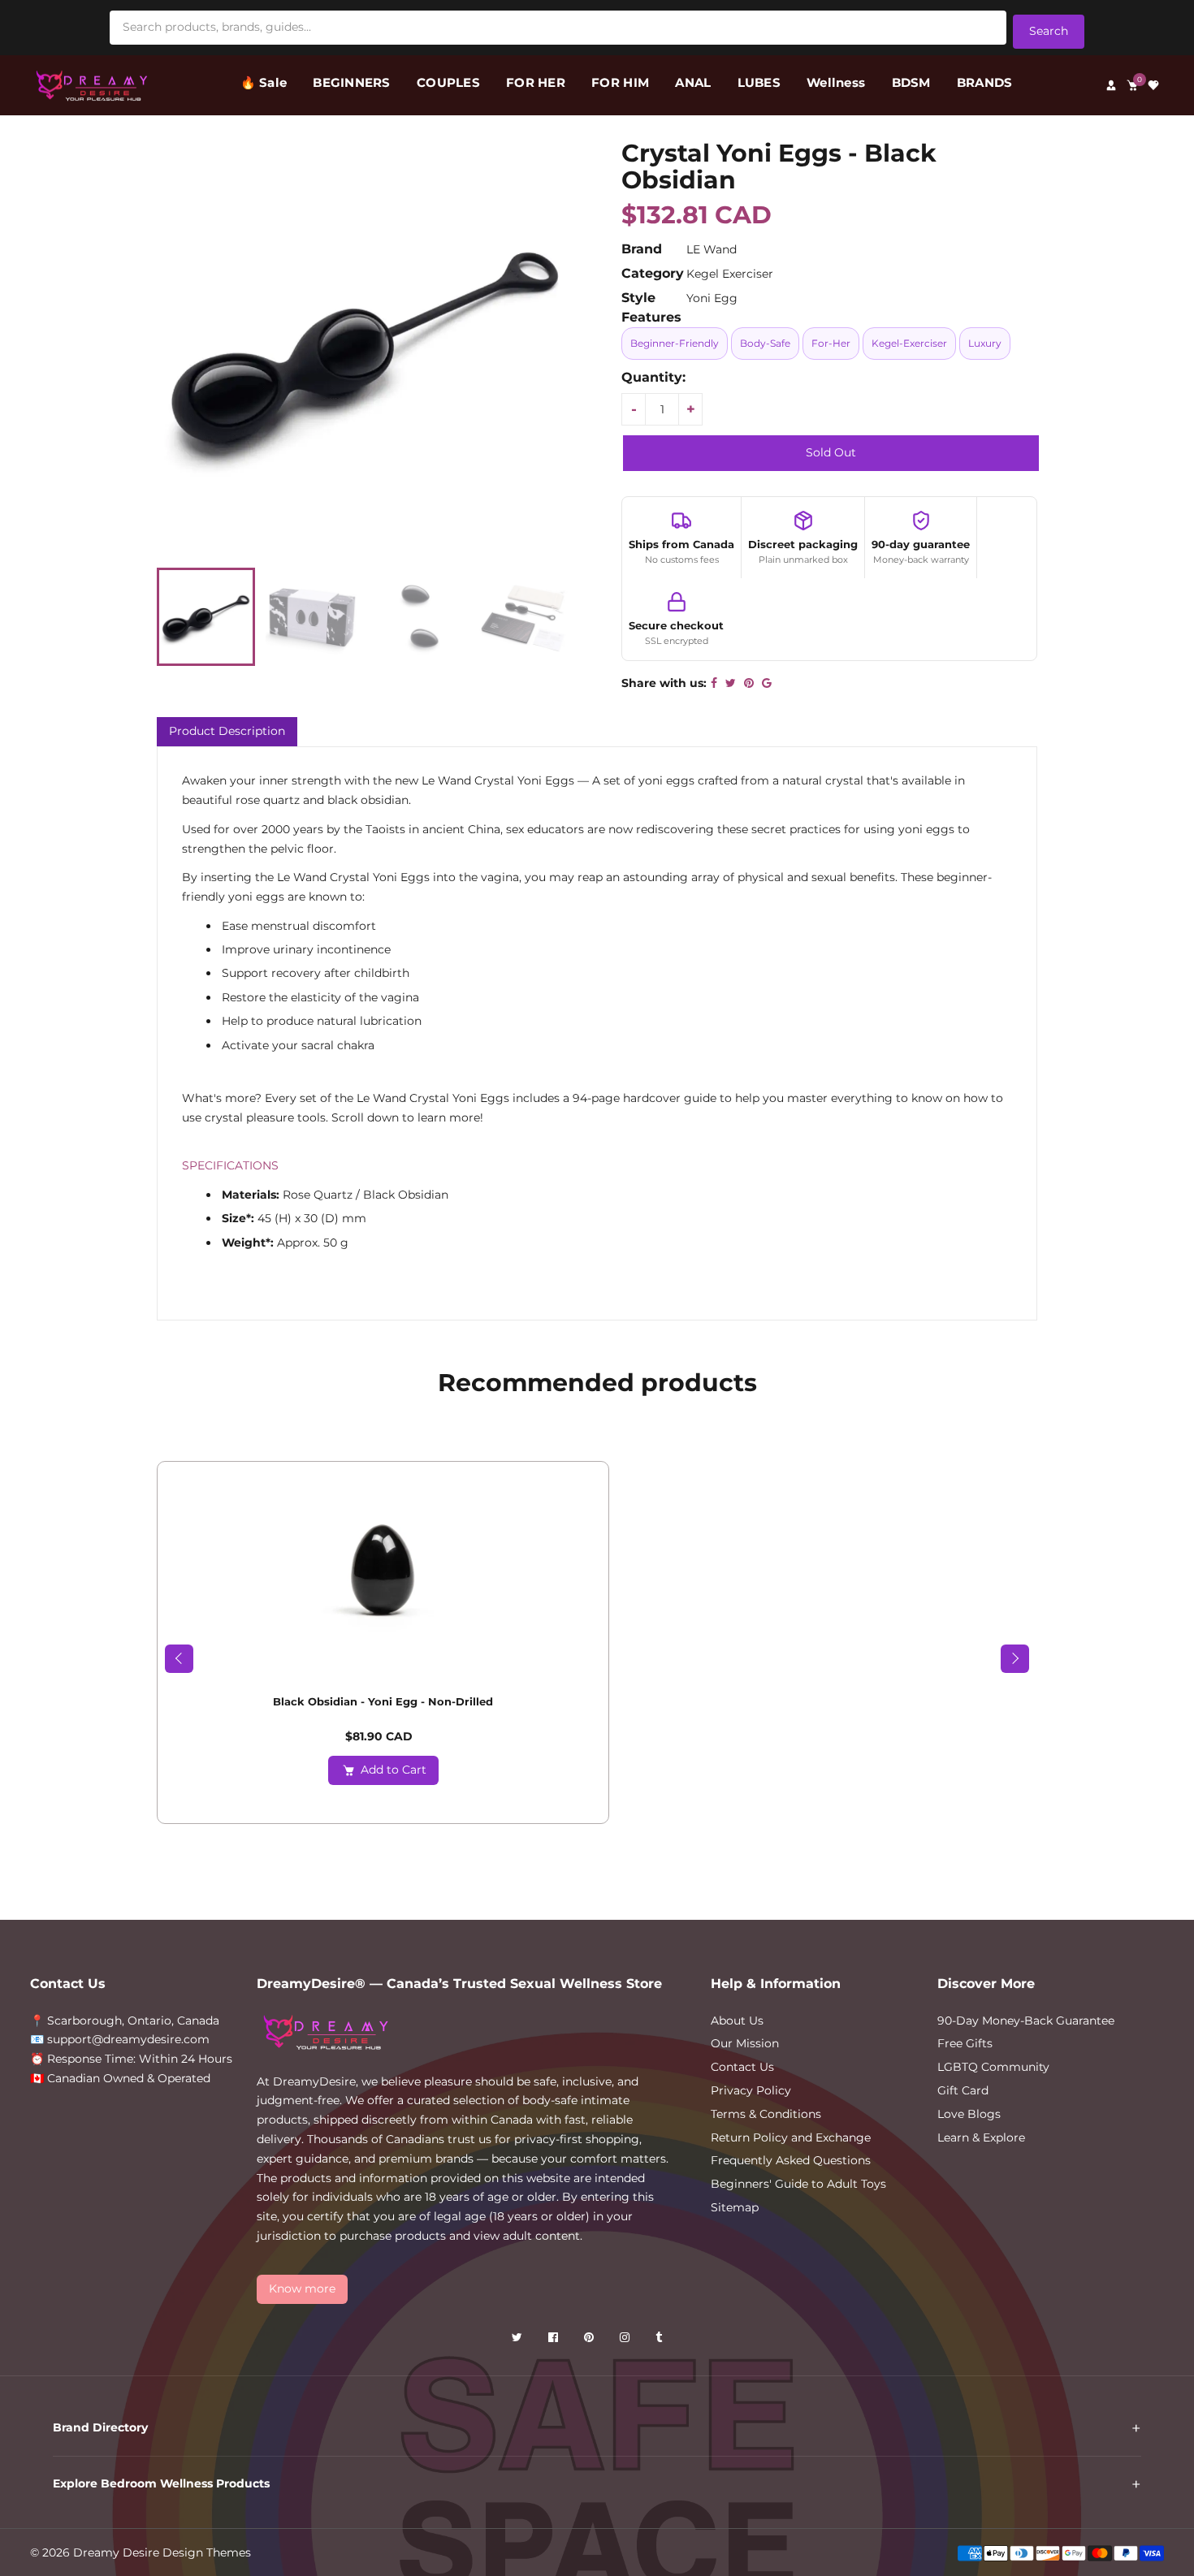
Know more (302, 2289)
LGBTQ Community (993, 2067)
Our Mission (745, 2043)
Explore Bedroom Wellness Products (161, 2483)
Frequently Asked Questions (791, 2160)
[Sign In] (1111, 85)
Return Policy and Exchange (791, 2137)
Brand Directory (100, 2427)
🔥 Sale (264, 82)
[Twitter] (519, 2340)
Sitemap (735, 2207)
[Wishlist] (1153, 85)
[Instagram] (626, 2340)
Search (1049, 31)
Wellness (836, 82)
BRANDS (985, 82)
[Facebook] (555, 2340)
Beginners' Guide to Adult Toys (798, 2184)
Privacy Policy (751, 2090)
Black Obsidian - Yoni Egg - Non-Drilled (383, 1701)
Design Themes (207, 2552)
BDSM (911, 82)
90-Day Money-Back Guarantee (1026, 2021)
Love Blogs (969, 2114)
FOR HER (536, 82)
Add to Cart (394, 1770)
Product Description (227, 731)
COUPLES (448, 82)
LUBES (759, 82)
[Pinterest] (591, 2340)
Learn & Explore (981, 2137)
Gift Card (963, 2090)
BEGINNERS (351, 82)
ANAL (693, 82)
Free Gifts (965, 2043)
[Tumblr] (660, 2340)
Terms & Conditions (766, 2114)
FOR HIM (620, 82)
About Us (737, 2021)
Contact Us (742, 2067)
